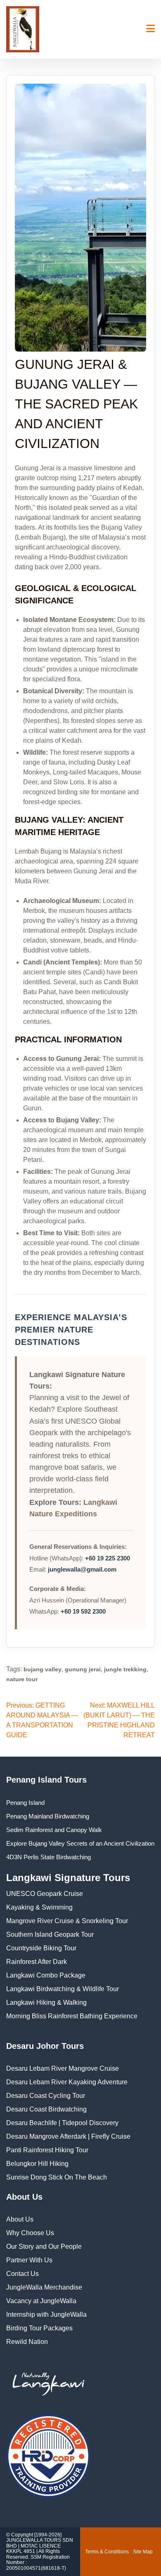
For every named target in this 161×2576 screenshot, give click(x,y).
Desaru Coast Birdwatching (46, 2109)
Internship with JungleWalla (46, 2314)
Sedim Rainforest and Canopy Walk (54, 1830)
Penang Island (25, 1803)
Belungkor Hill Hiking (37, 2164)
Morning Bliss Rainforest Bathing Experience (72, 2016)
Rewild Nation (27, 2342)
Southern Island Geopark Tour (50, 1934)
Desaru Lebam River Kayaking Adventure (67, 2082)
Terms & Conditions (107, 2552)
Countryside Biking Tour (41, 1948)
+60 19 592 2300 (83, 1611)
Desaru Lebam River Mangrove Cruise (63, 2068)
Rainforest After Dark (37, 1962)
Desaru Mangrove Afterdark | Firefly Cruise (68, 2136)
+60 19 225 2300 (108, 1558)
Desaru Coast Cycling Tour (46, 2096)
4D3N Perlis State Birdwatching (49, 1857)
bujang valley (43, 1669)
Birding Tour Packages (39, 2328)
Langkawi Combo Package (46, 1975)
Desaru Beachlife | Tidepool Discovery (62, 2123)
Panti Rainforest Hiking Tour (47, 2150)
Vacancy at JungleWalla (41, 2301)
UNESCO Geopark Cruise (45, 1894)
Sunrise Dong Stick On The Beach (57, 2177)
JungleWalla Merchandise (44, 2287)
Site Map (143, 2552)
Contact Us (22, 2274)
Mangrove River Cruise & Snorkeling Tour (67, 1921)
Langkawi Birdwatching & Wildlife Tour (63, 1989)
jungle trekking (125, 1669)
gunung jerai (83, 1669)
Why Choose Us (30, 2233)
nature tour (22, 1679)
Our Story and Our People (44, 2246)
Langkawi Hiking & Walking (46, 2002)
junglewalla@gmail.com (82, 1569)
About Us (20, 2219)
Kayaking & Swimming (39, 1907)
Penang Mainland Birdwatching (48, 1816)
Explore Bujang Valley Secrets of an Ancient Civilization (80, 1843)
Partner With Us (29, 2260)
